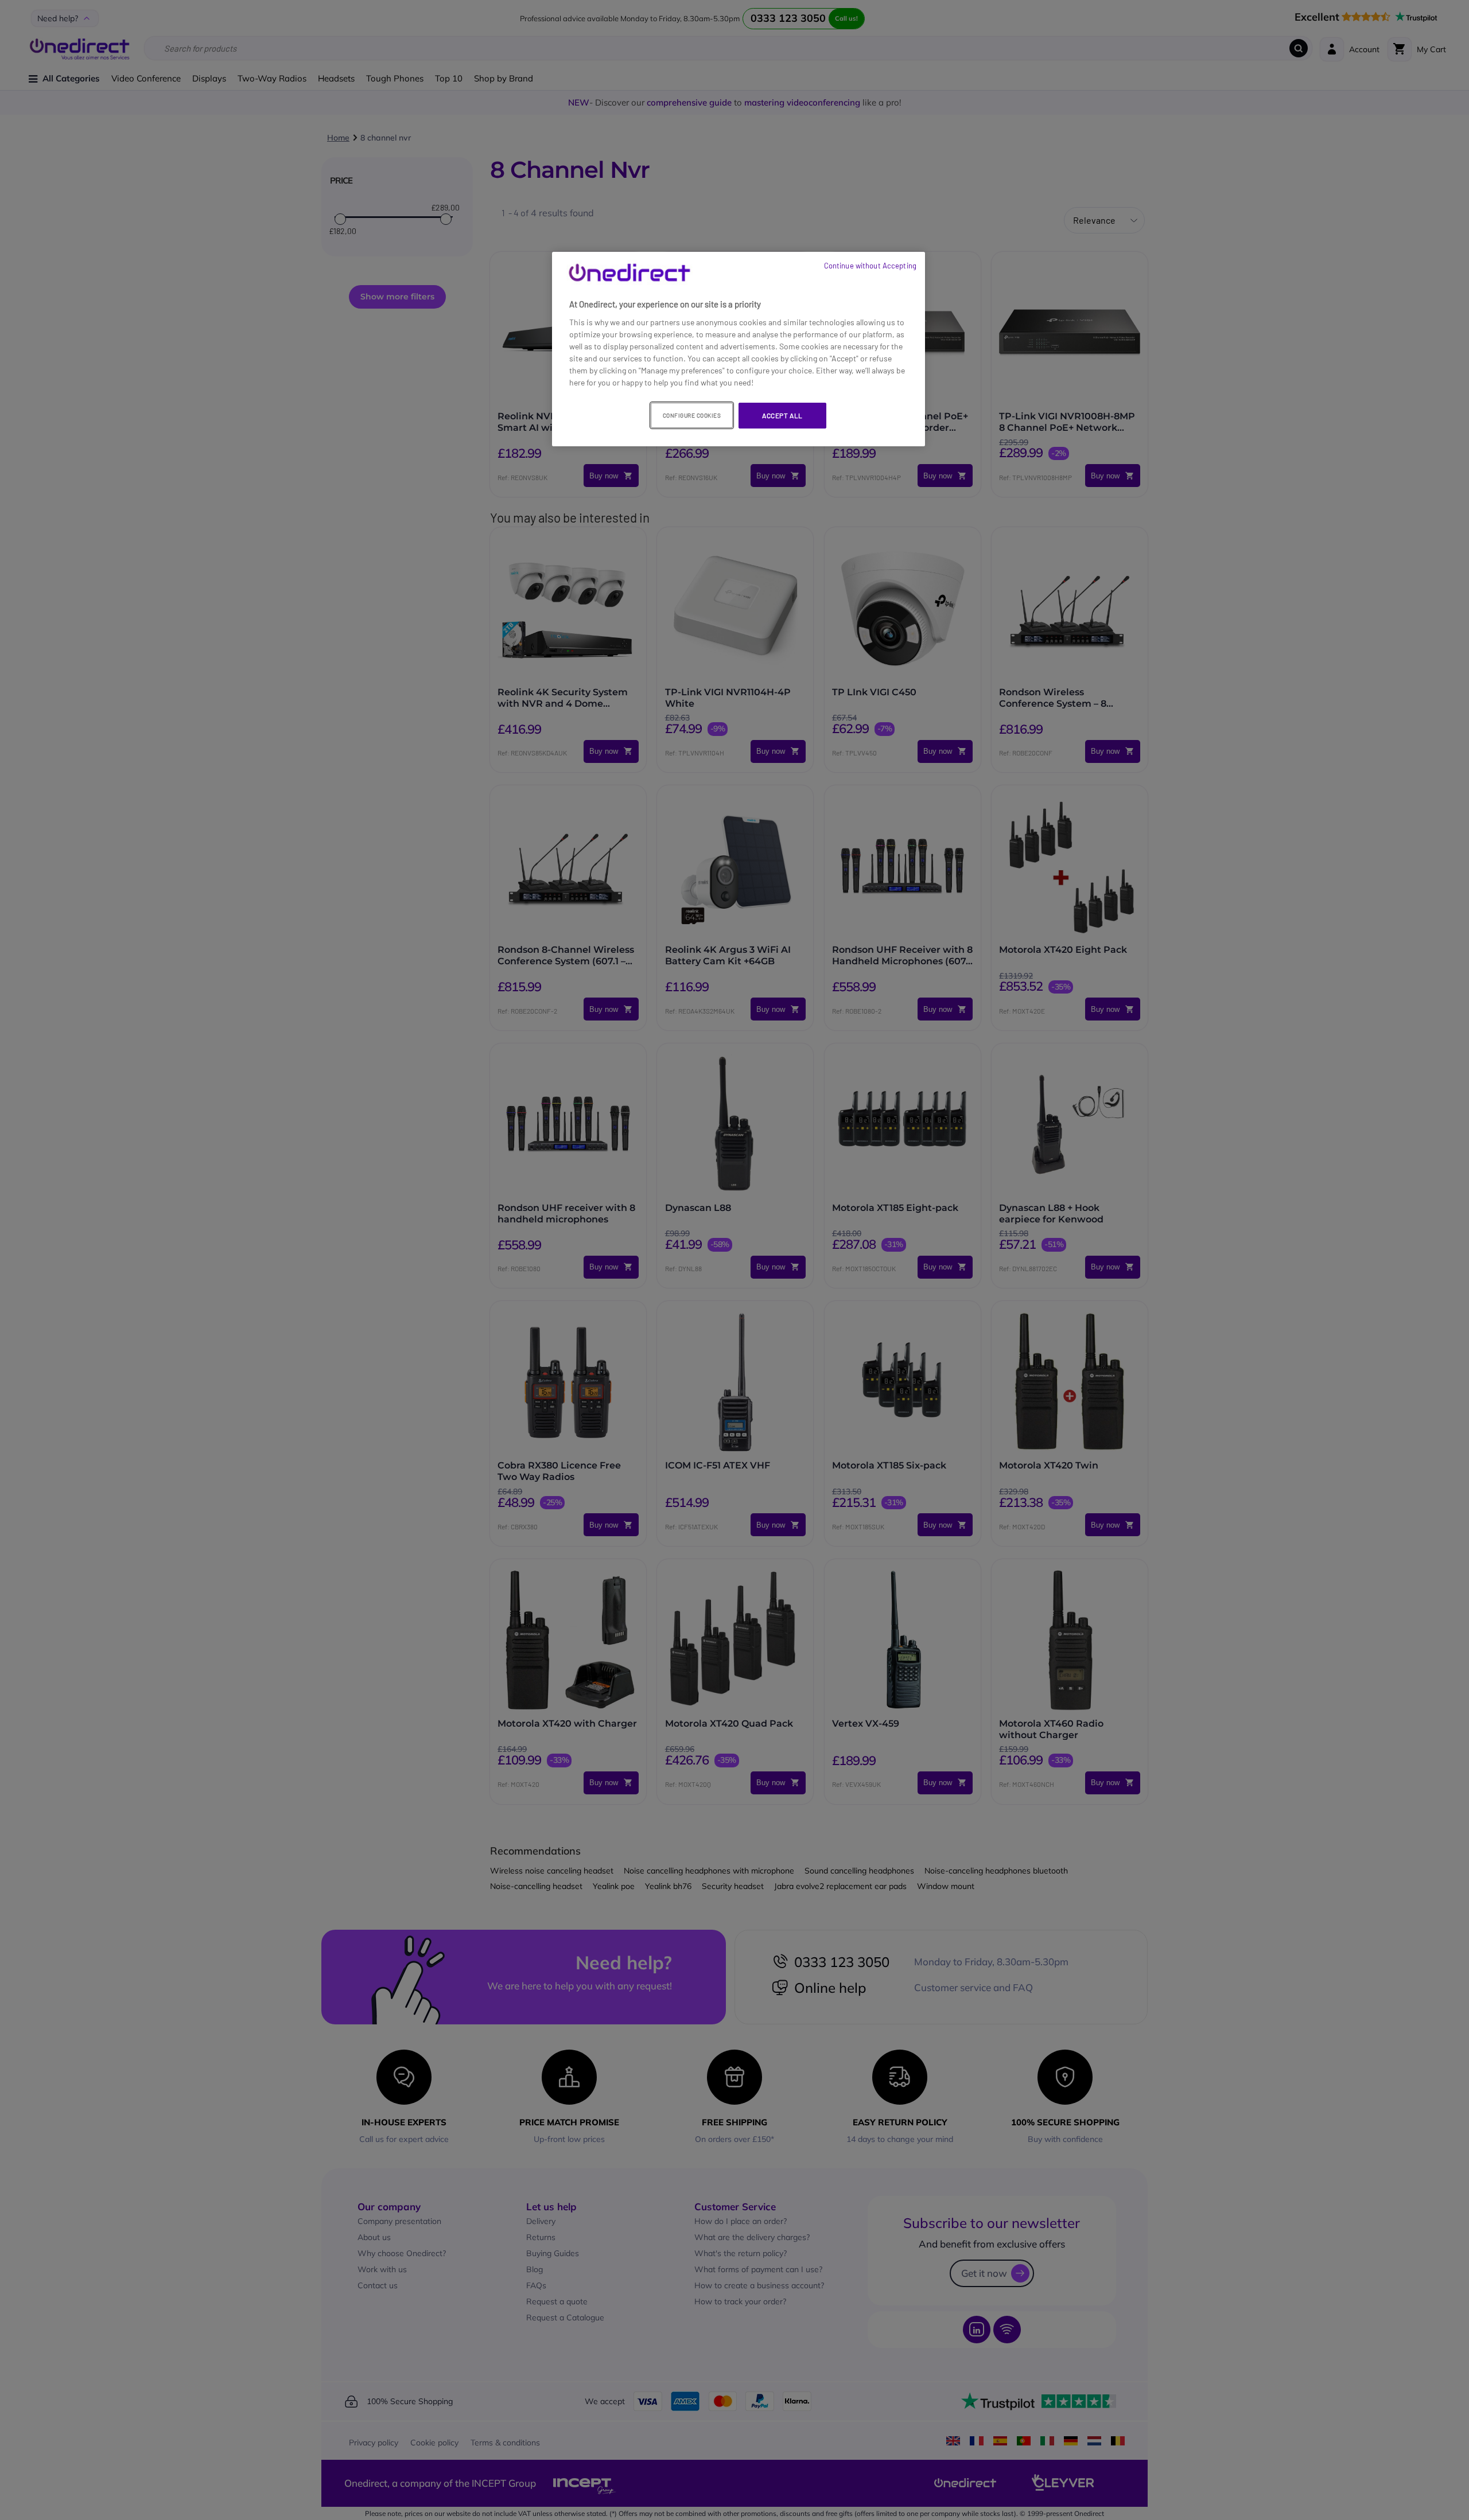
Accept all (782, 415)
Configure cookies (692, 415)
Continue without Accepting (870, 266)
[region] (739, 349)
